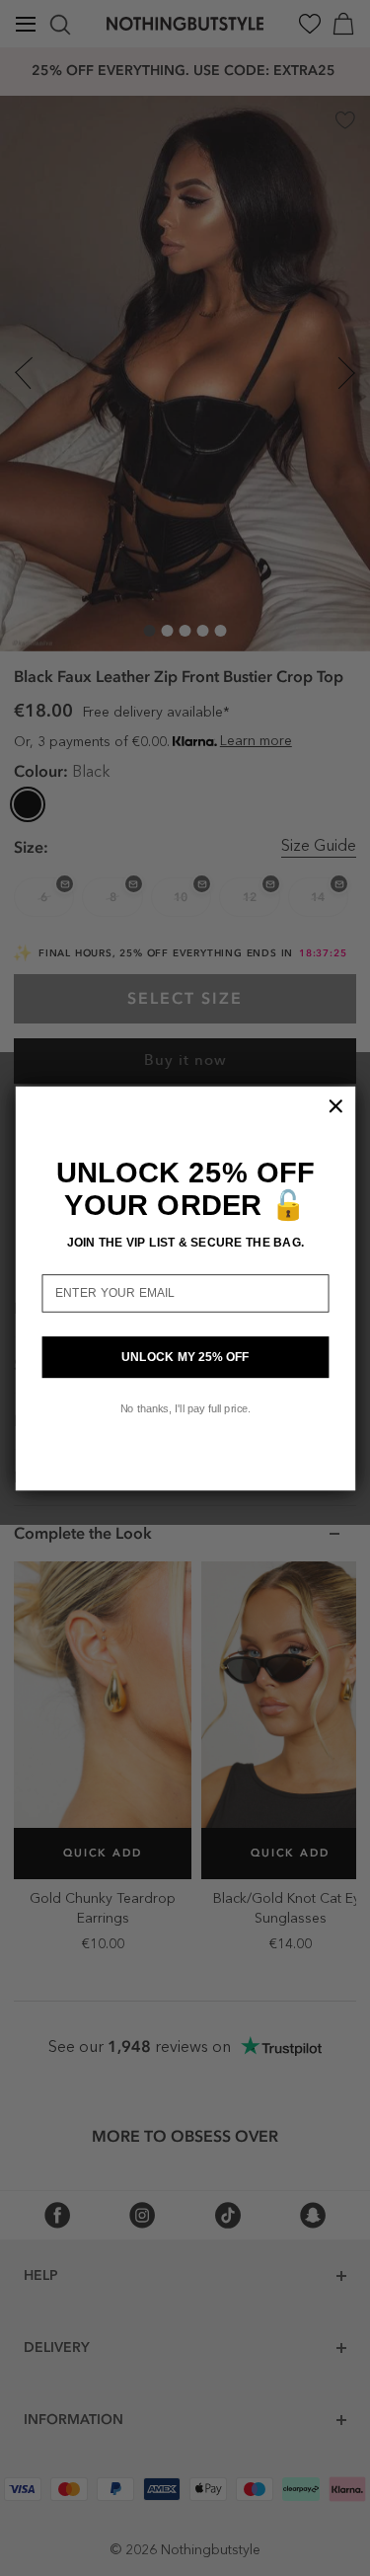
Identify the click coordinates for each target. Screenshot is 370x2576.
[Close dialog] (335, 1105)
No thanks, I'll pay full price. (185, 1407)
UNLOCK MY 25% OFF (185, 1357)
